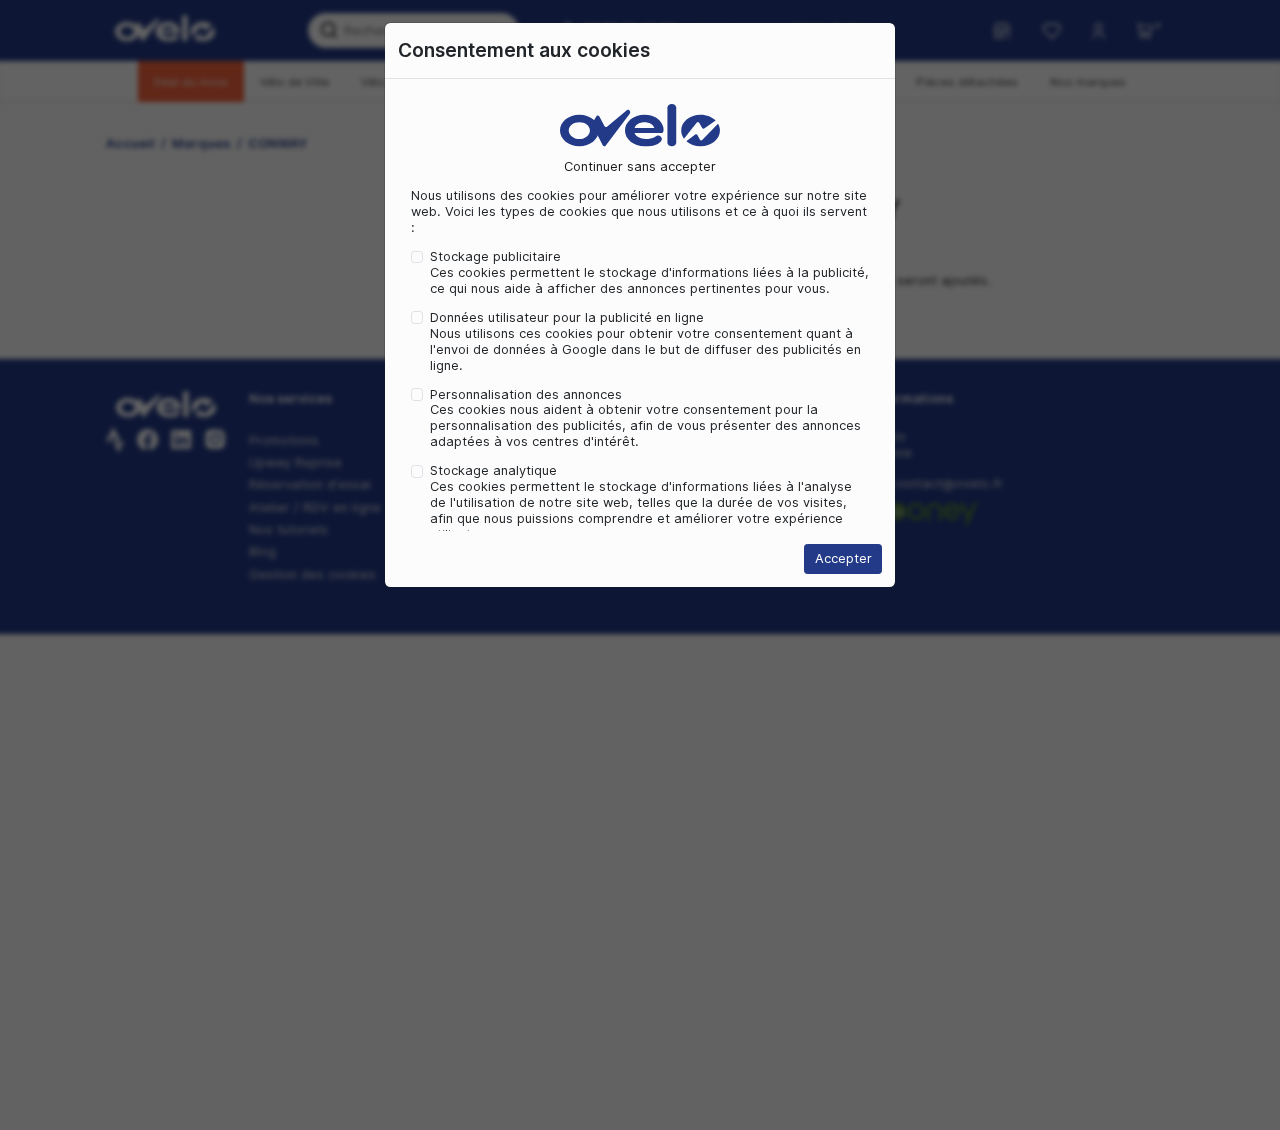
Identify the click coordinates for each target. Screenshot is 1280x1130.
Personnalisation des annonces (526, 394)
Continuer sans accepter (640, 166)
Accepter (843, 558)
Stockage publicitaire (495, 256)
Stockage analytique (493, 470)
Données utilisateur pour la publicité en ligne (567, 317)
